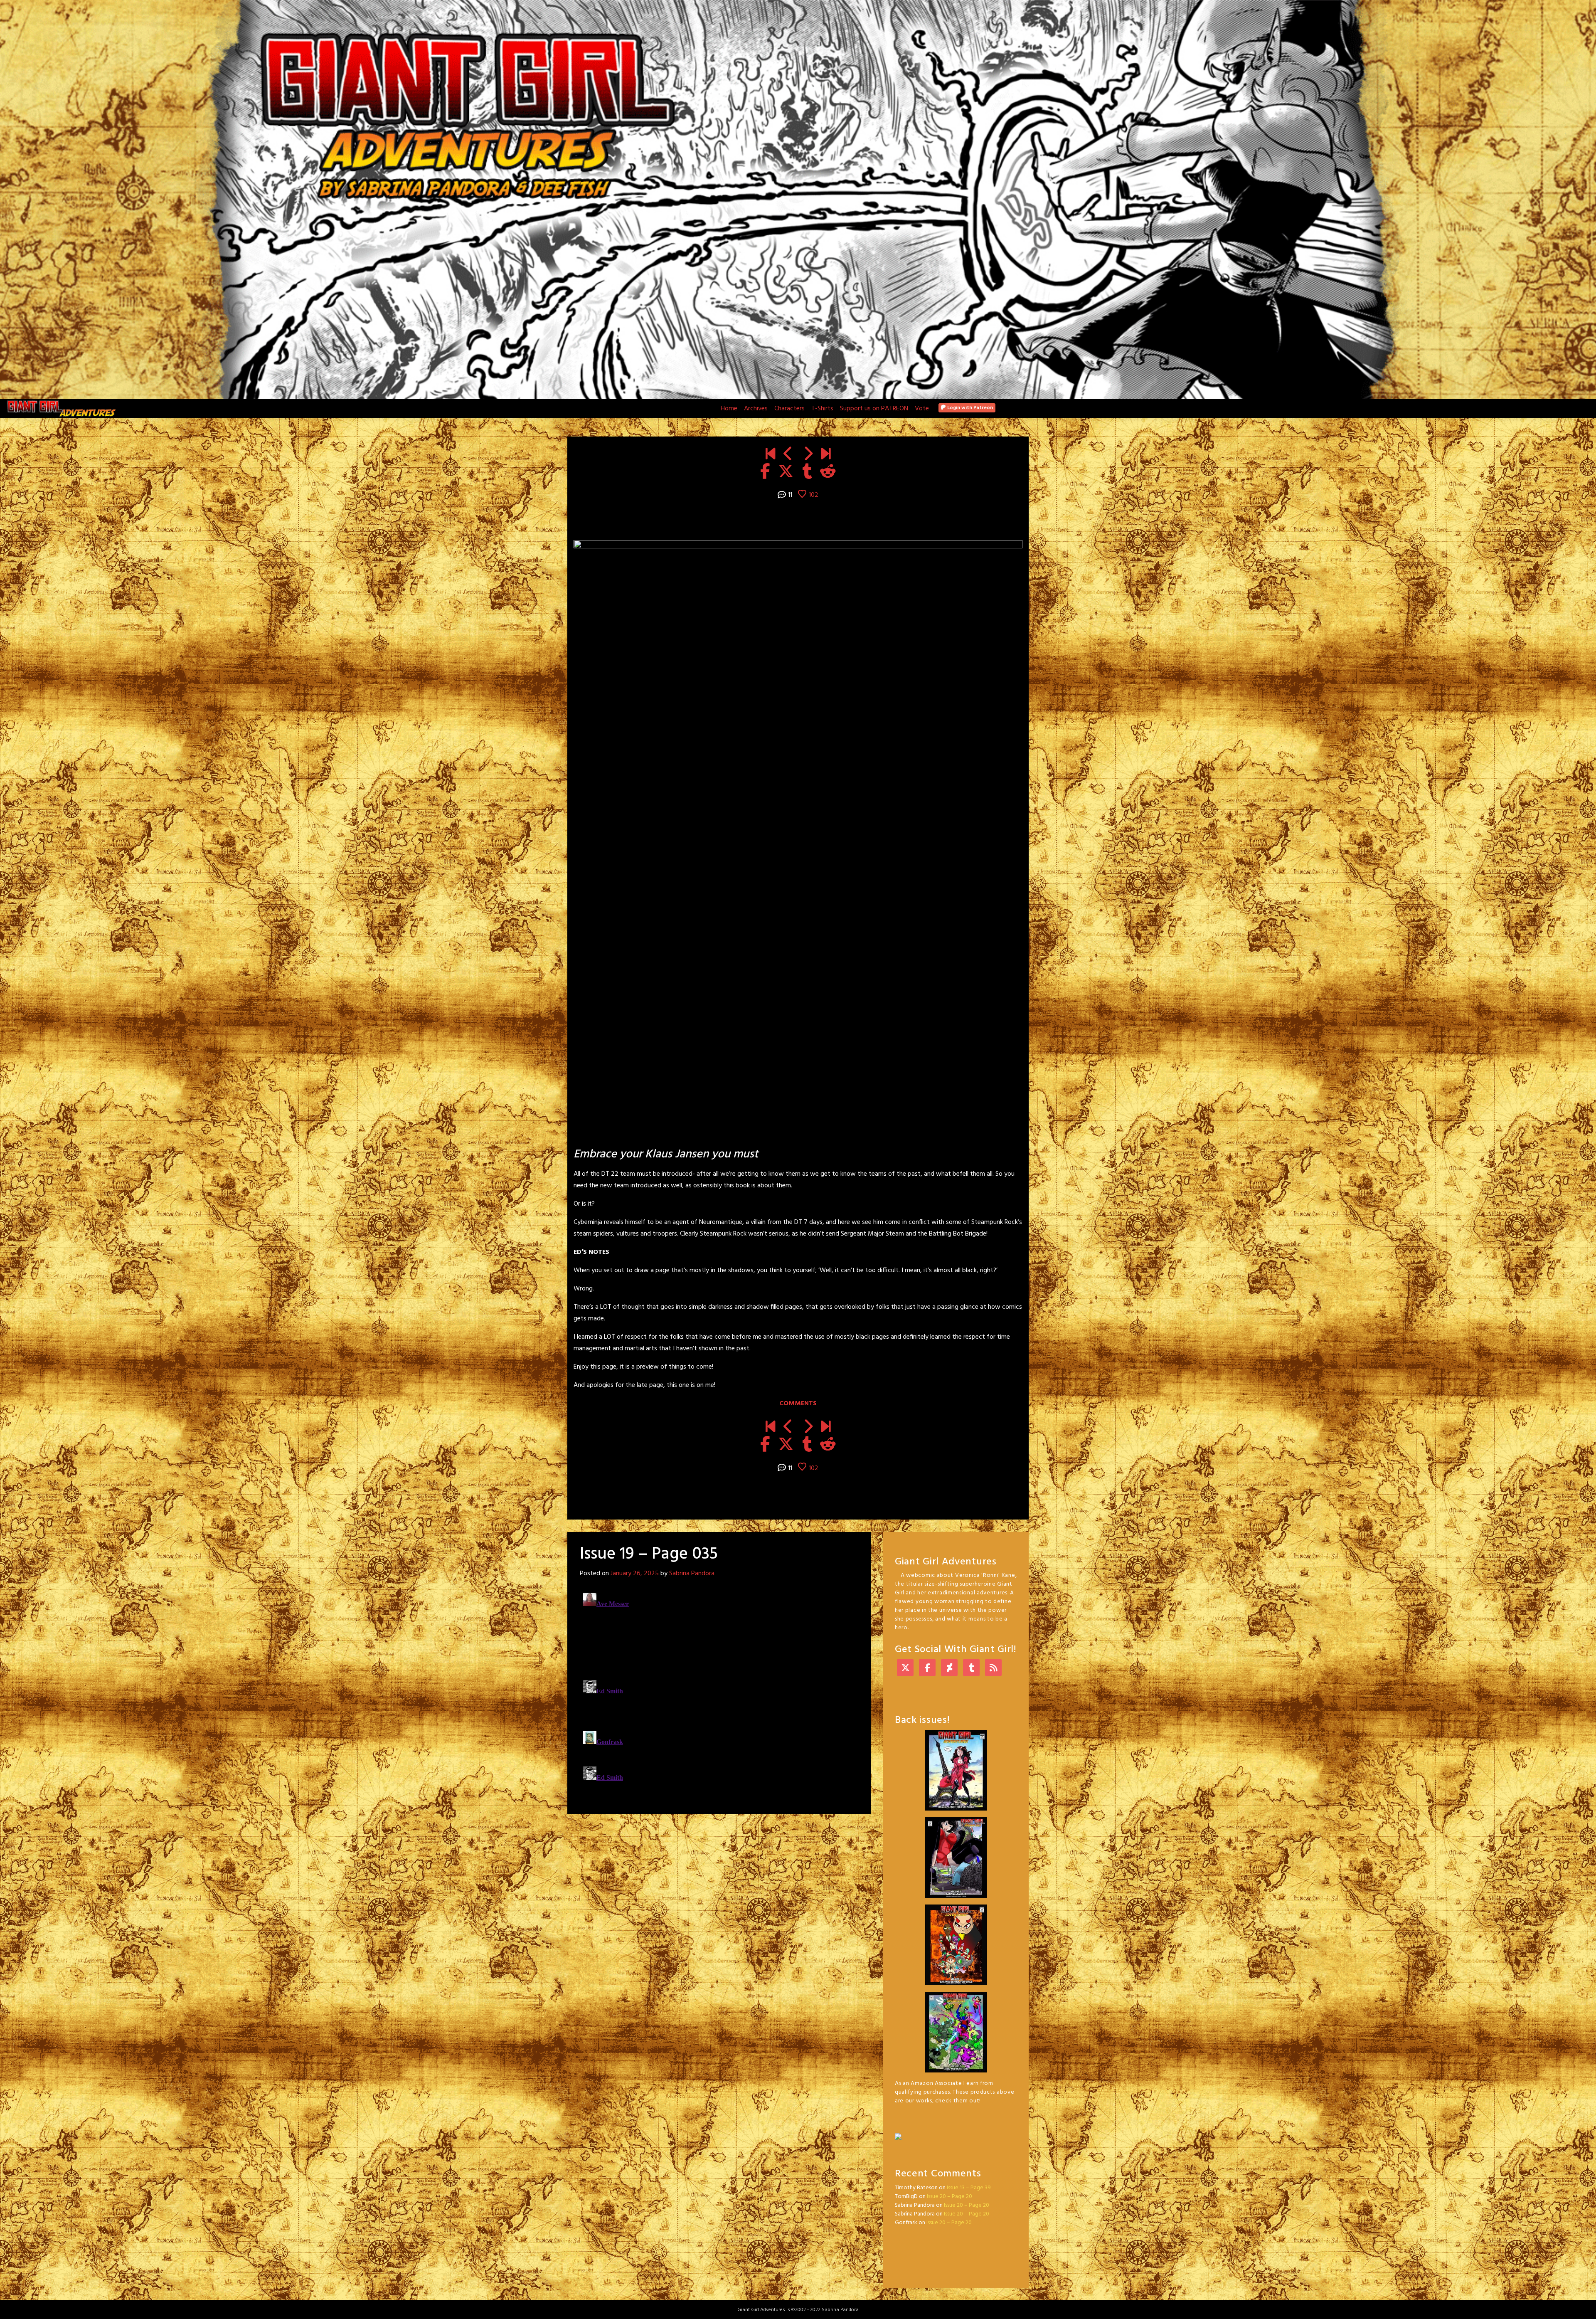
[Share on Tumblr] (807, 472)
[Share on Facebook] (765, 472)
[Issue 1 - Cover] (770, 455)
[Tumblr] (971, 1669)
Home (729, 409)
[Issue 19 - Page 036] (808, 455)
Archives (756, 409)
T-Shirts (822, 409)
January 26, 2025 (635, 1574)
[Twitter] (905, 1669)
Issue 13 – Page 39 (969, 2188)
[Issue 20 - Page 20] (826, 455)
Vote (922, 409)
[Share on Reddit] (828, 472)
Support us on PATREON (874, 409)
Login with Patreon (969, 408)
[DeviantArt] (949, 1669)
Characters (789, 409)
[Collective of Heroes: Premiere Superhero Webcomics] (956, 2132)
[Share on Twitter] (786, 472)
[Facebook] (927, 1669)
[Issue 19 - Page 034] (788, 455)
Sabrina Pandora (692, 1574)
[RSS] (993, 1669)
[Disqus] (719, 1693)
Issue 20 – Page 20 (949, 2197)
